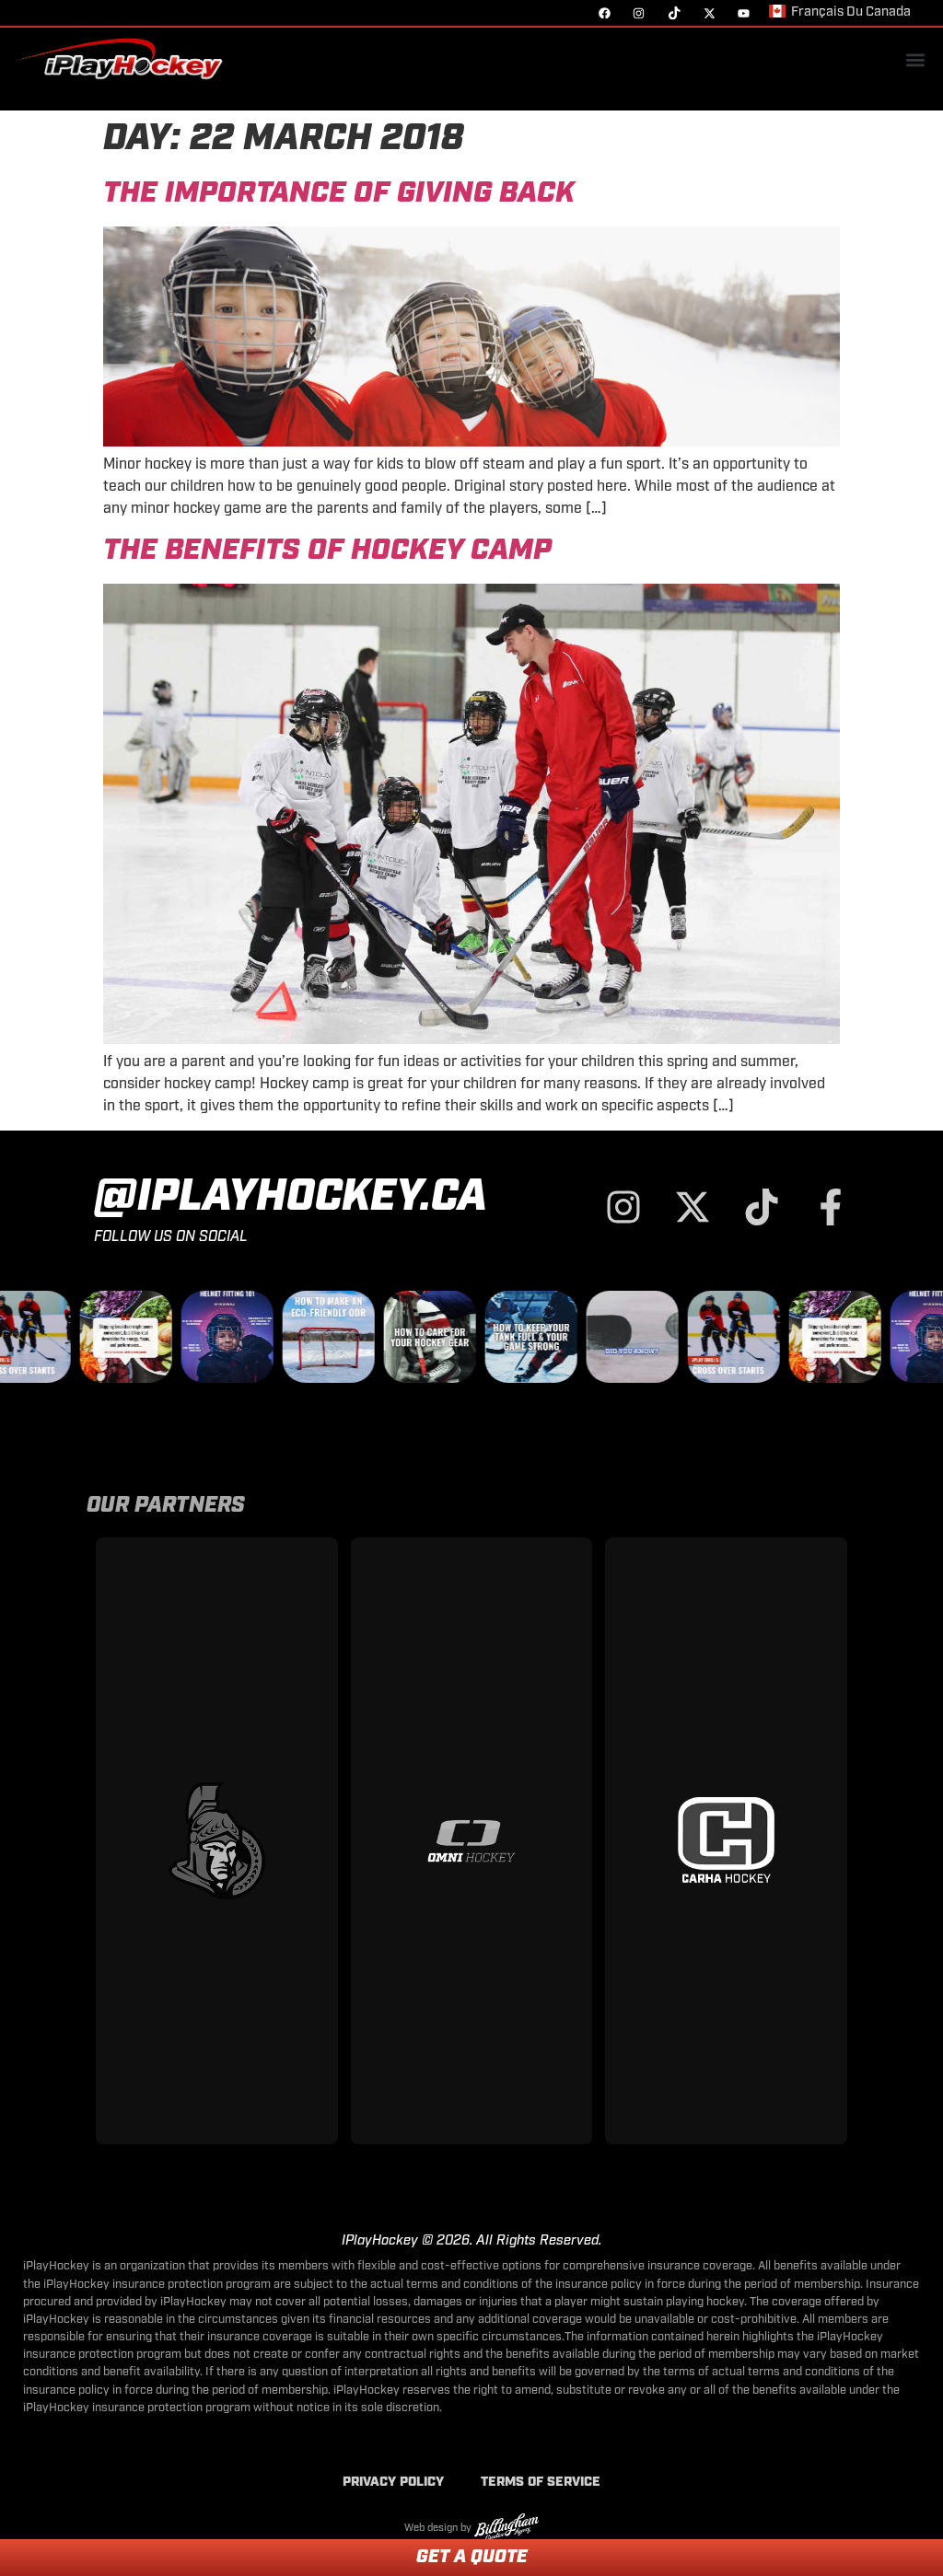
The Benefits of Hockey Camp (327, 551)
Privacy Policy (393, 2483)
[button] (915, 60)
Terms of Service (541, 2483)
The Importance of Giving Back (339, 194)
